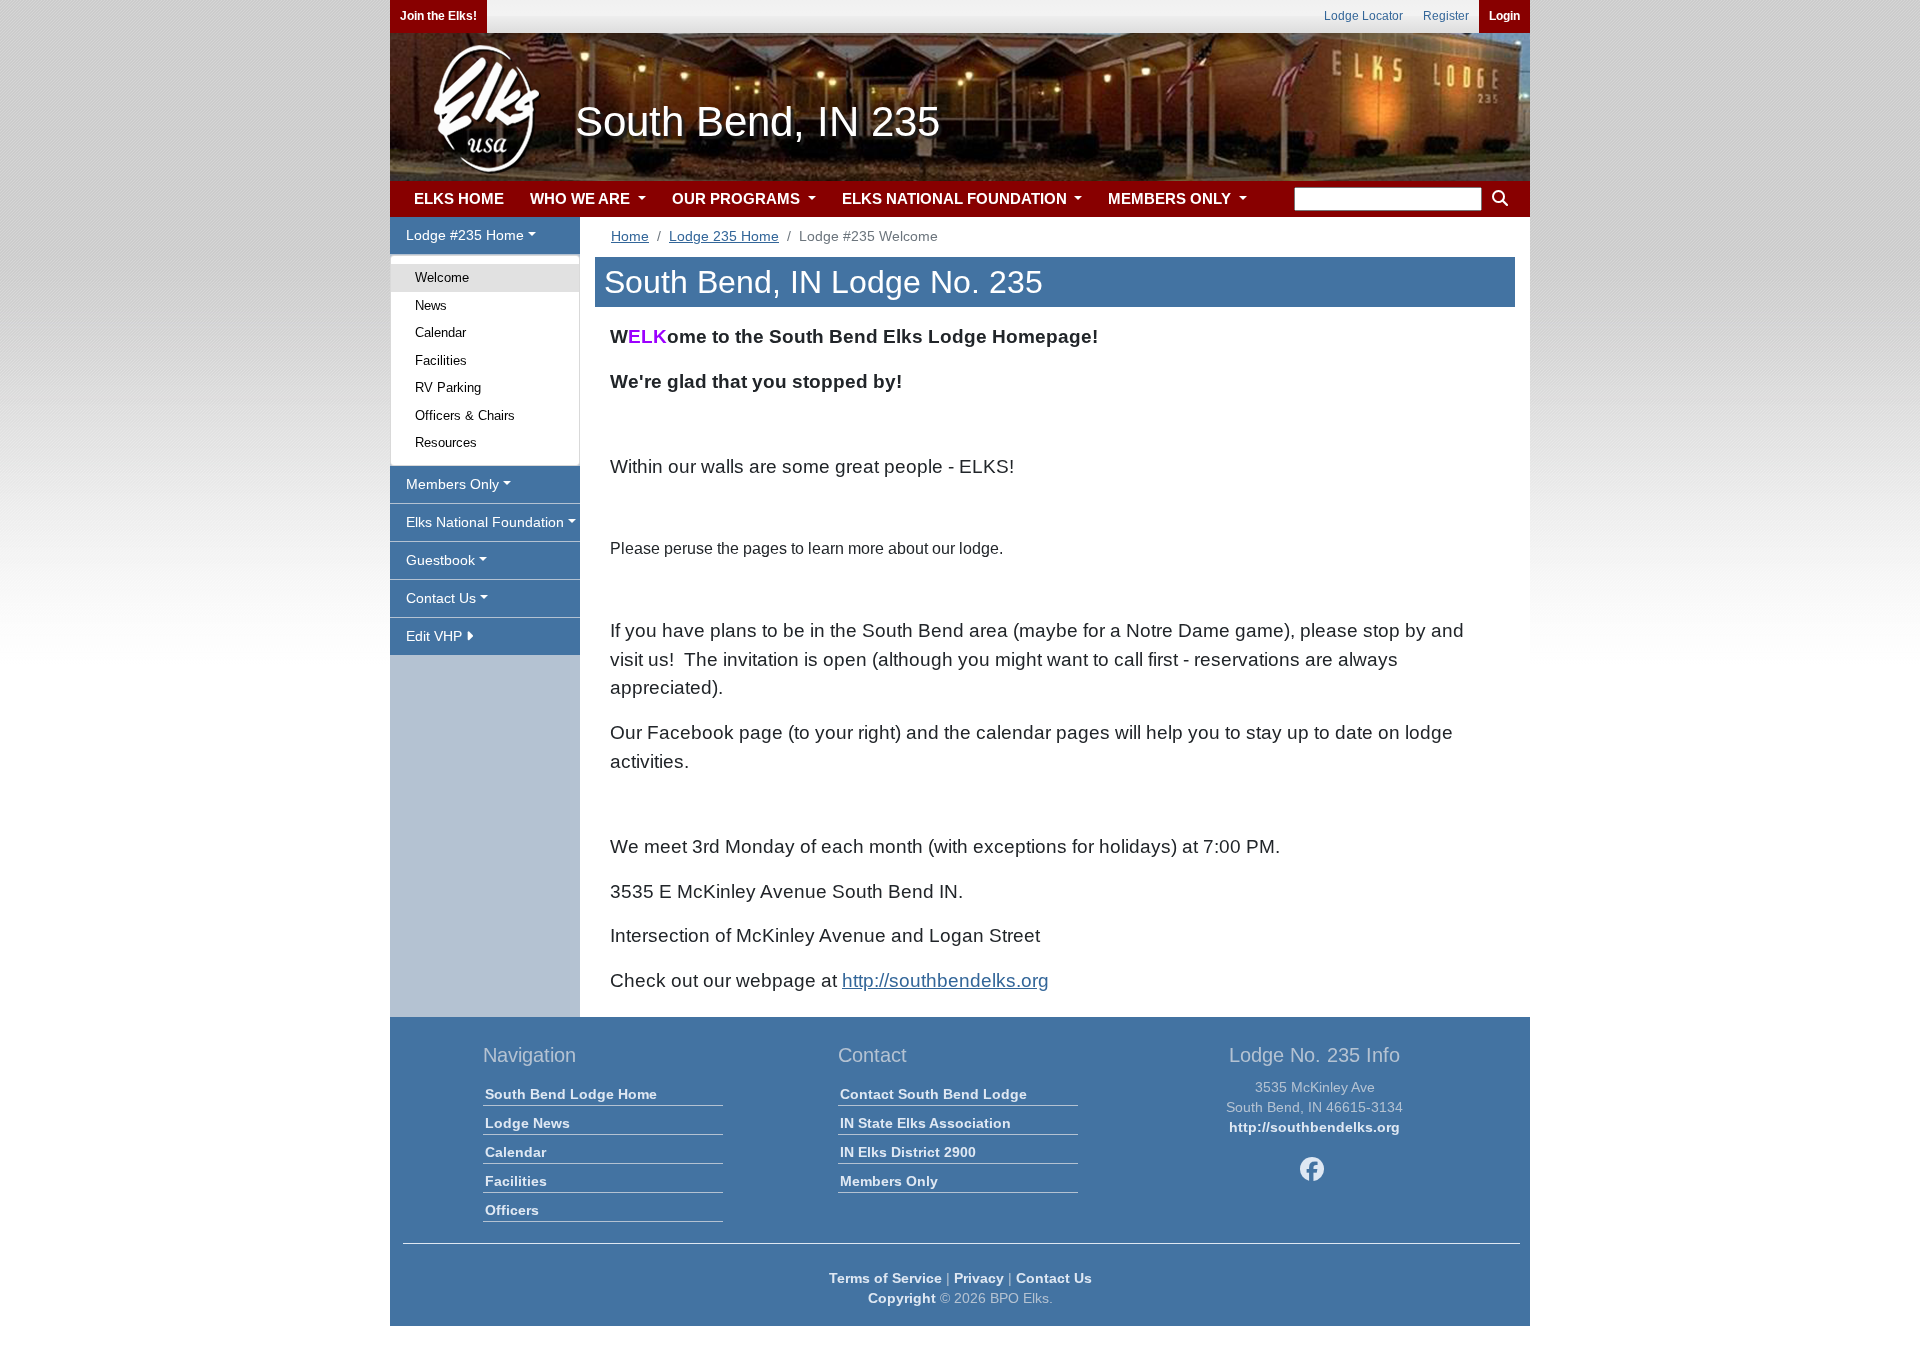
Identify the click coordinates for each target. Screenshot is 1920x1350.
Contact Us (1054, 1278)
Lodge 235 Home (724, 236)
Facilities (441, 360)
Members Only (889, 1181)
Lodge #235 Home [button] (465, 235)
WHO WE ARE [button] (582, 198)
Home (630, 236)
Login (1504, 16)
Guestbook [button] (440, 560)
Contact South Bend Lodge (933, 1094)
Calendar (440, 332)
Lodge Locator (1363, 16)
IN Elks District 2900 (908, 1152)
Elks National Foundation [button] (485, 522)
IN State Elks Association (925, 1123)
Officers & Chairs (465, 415)
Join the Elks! (438, 16)
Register (1446, 16)
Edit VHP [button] (436, 636)
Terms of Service (885, 1278)
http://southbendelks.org (945, 980)
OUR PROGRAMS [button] (738, 198)
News (431, 305)
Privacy (979, 1278)
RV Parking (448, 387)
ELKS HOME (459, 198)
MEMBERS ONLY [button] (1171, 198)
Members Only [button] (452, 484)
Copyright (902, 1298)
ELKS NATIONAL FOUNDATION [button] (956, 198)
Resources (446, 442)
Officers (512, 1210)
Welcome (442, 277)
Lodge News (527, 1123)
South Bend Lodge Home (571, 1094)
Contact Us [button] (441, 598)
